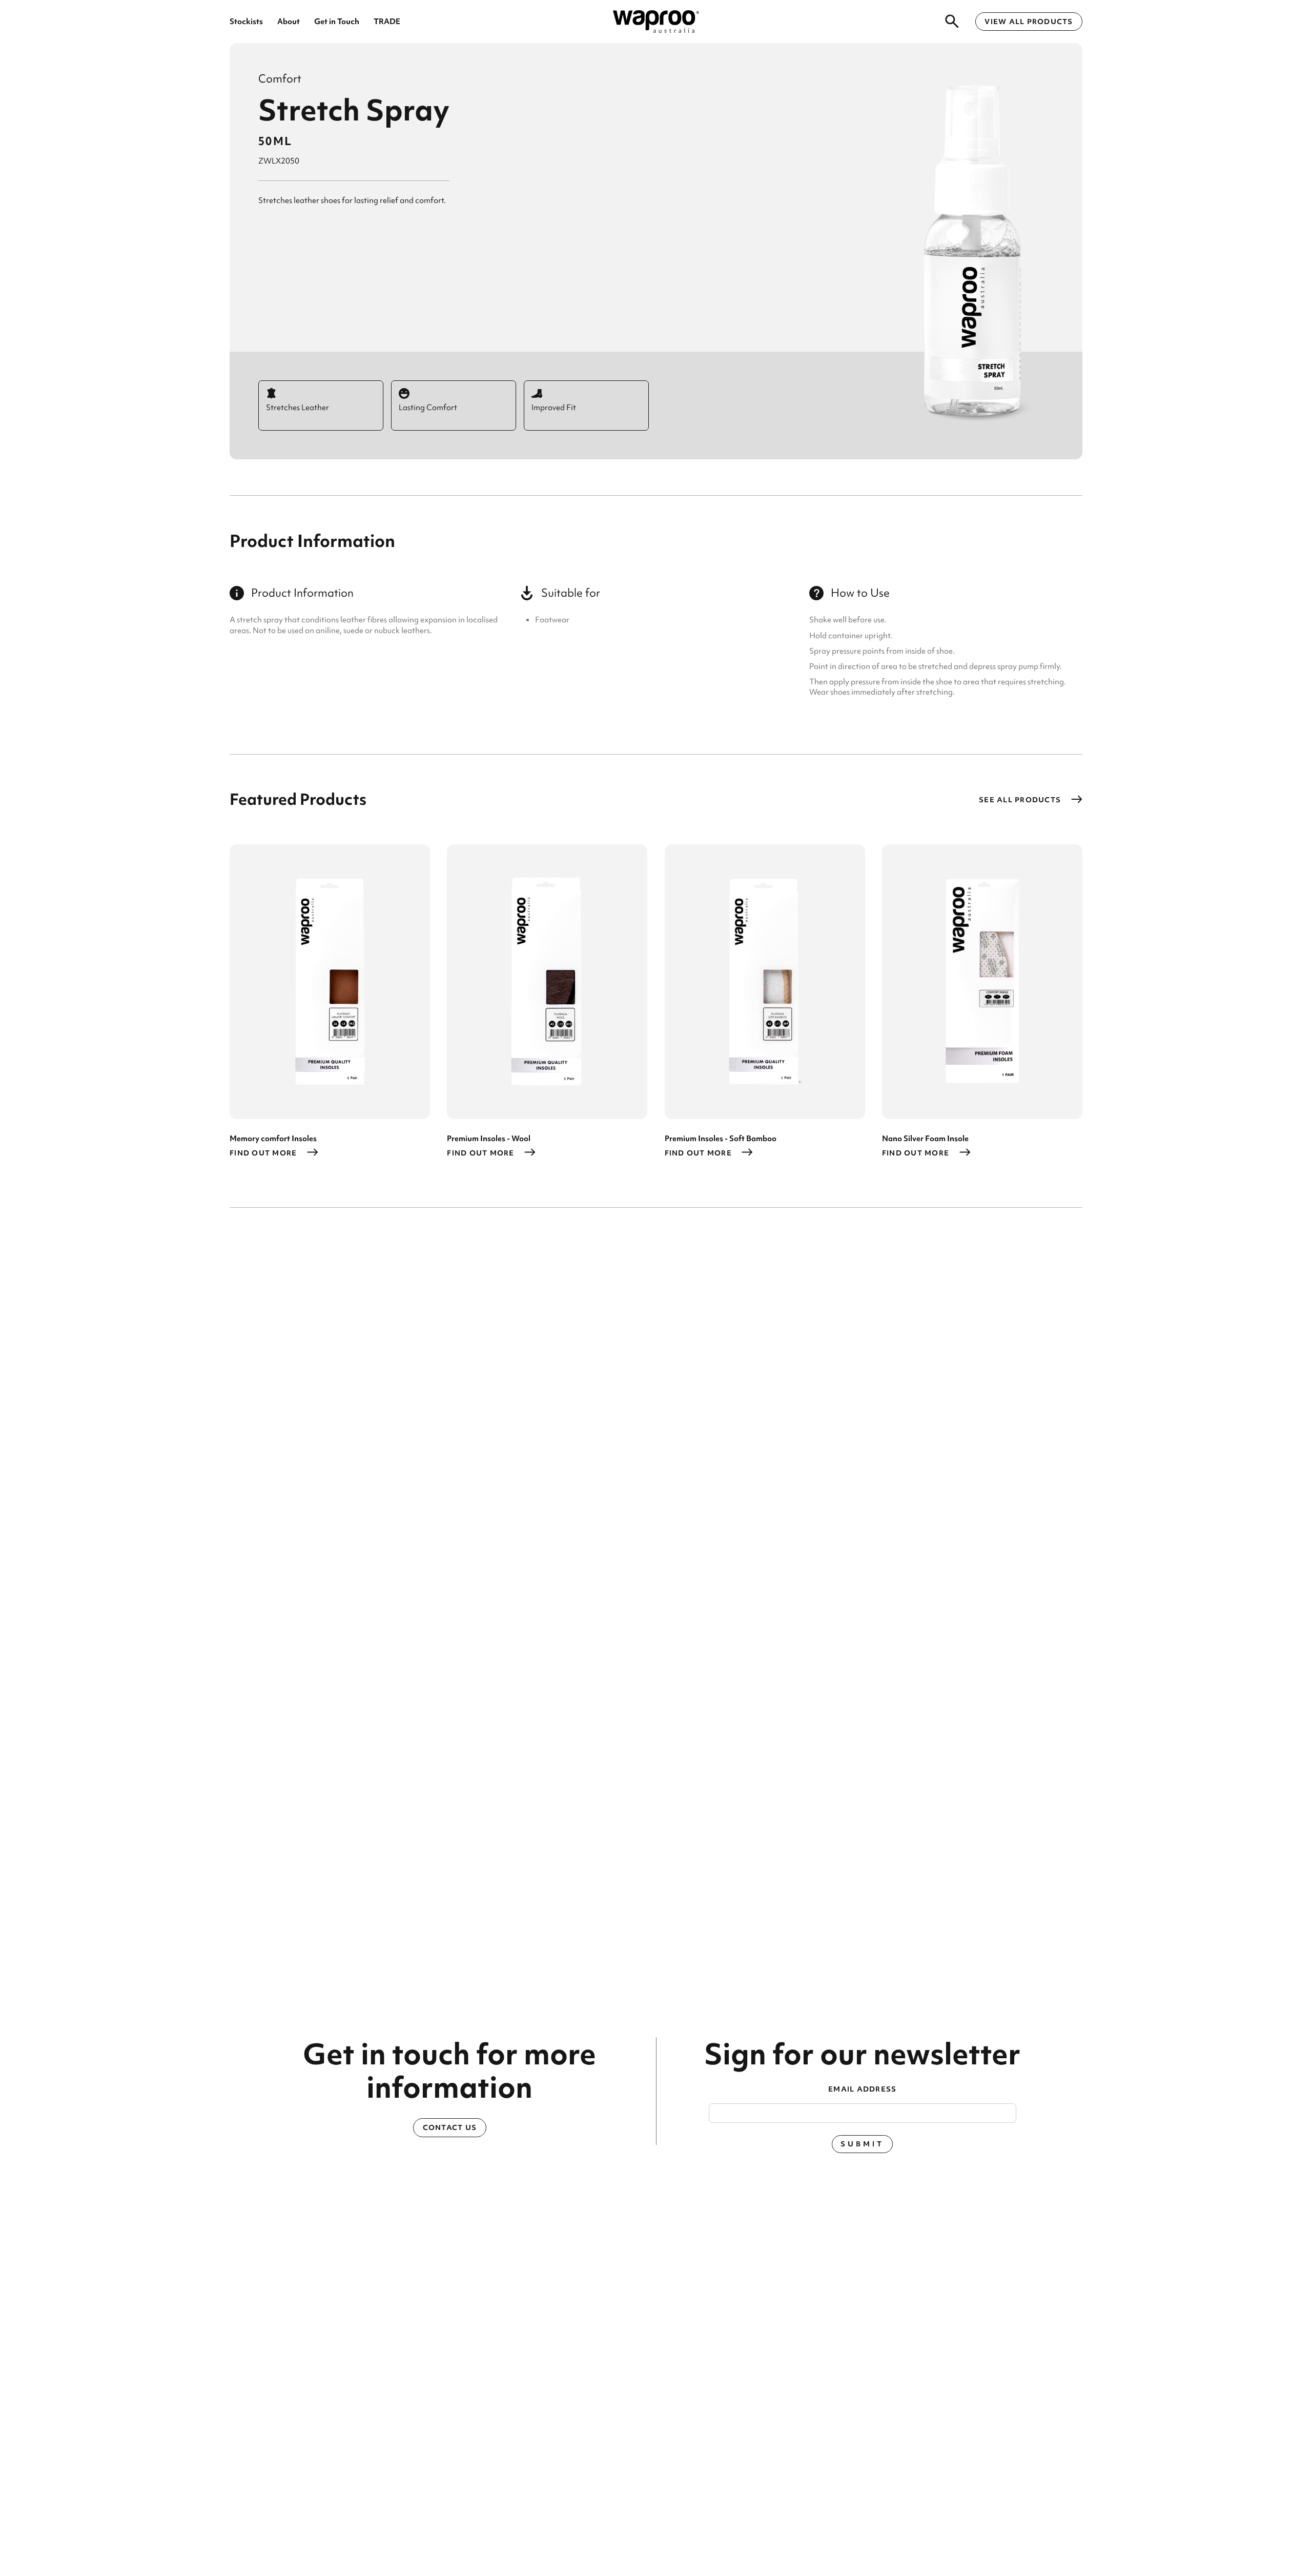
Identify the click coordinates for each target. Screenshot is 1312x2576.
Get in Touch (337, 21)
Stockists (246, 21)
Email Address (862, 2089)
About (289, 21)
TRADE (387, 21)
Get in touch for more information (449, 2071)
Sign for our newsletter (862, 2054)
